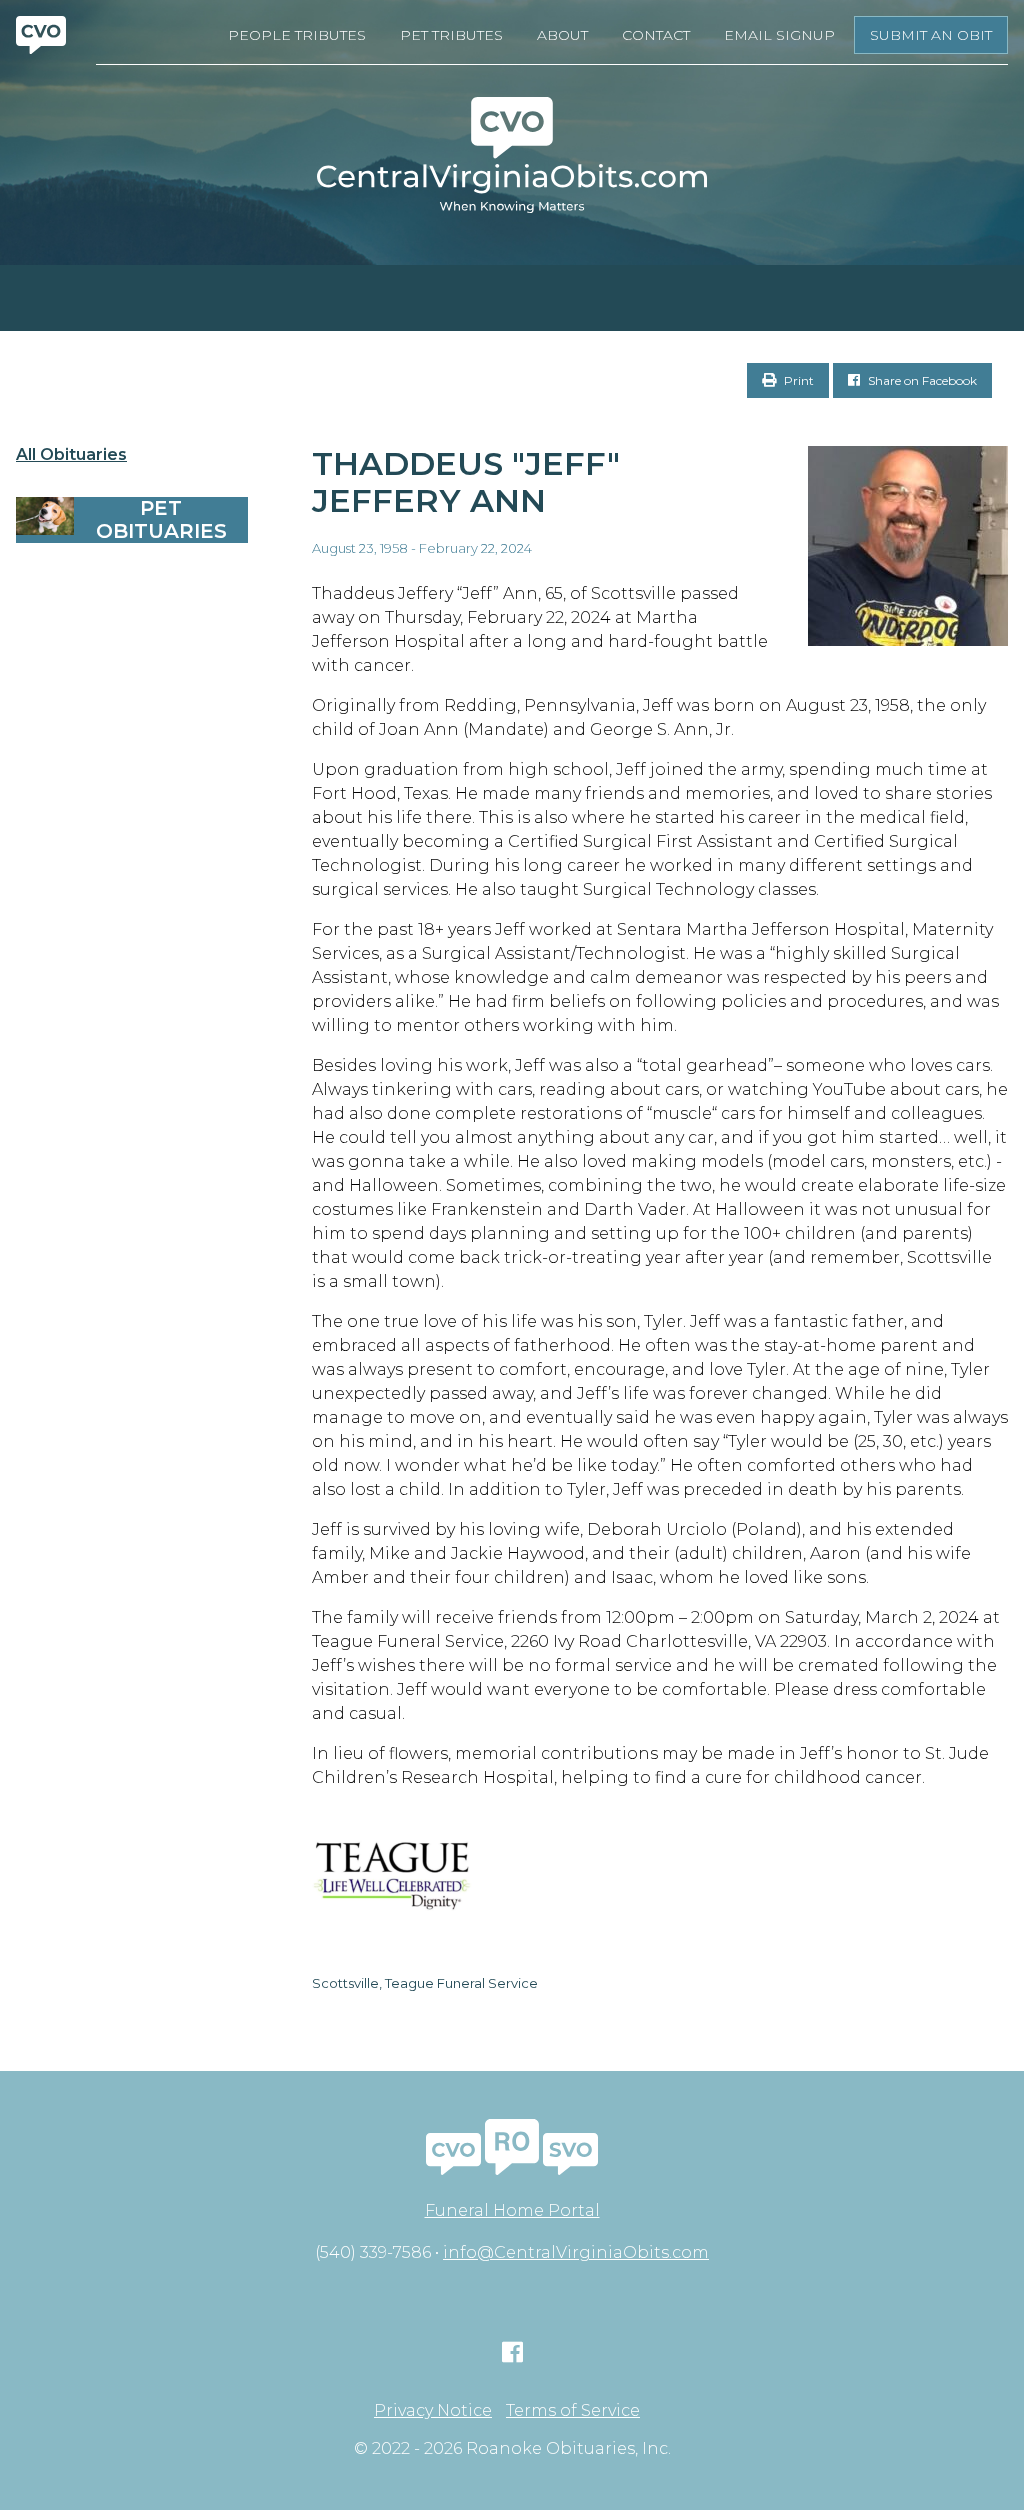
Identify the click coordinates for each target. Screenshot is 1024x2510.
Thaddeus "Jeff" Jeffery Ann (466, 482)
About (562, 35)
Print (797, 380)
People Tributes (297, 35)
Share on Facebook (921, 380)
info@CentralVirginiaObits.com (576, 2252)
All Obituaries (71, 455)
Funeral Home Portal (512, 2210)
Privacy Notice (433, 2411)
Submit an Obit (931, 35)
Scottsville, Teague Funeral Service (425, 1983)
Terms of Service (573, 2411)
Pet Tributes (451, 35)
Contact (656, 35)
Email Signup (779, 35)
